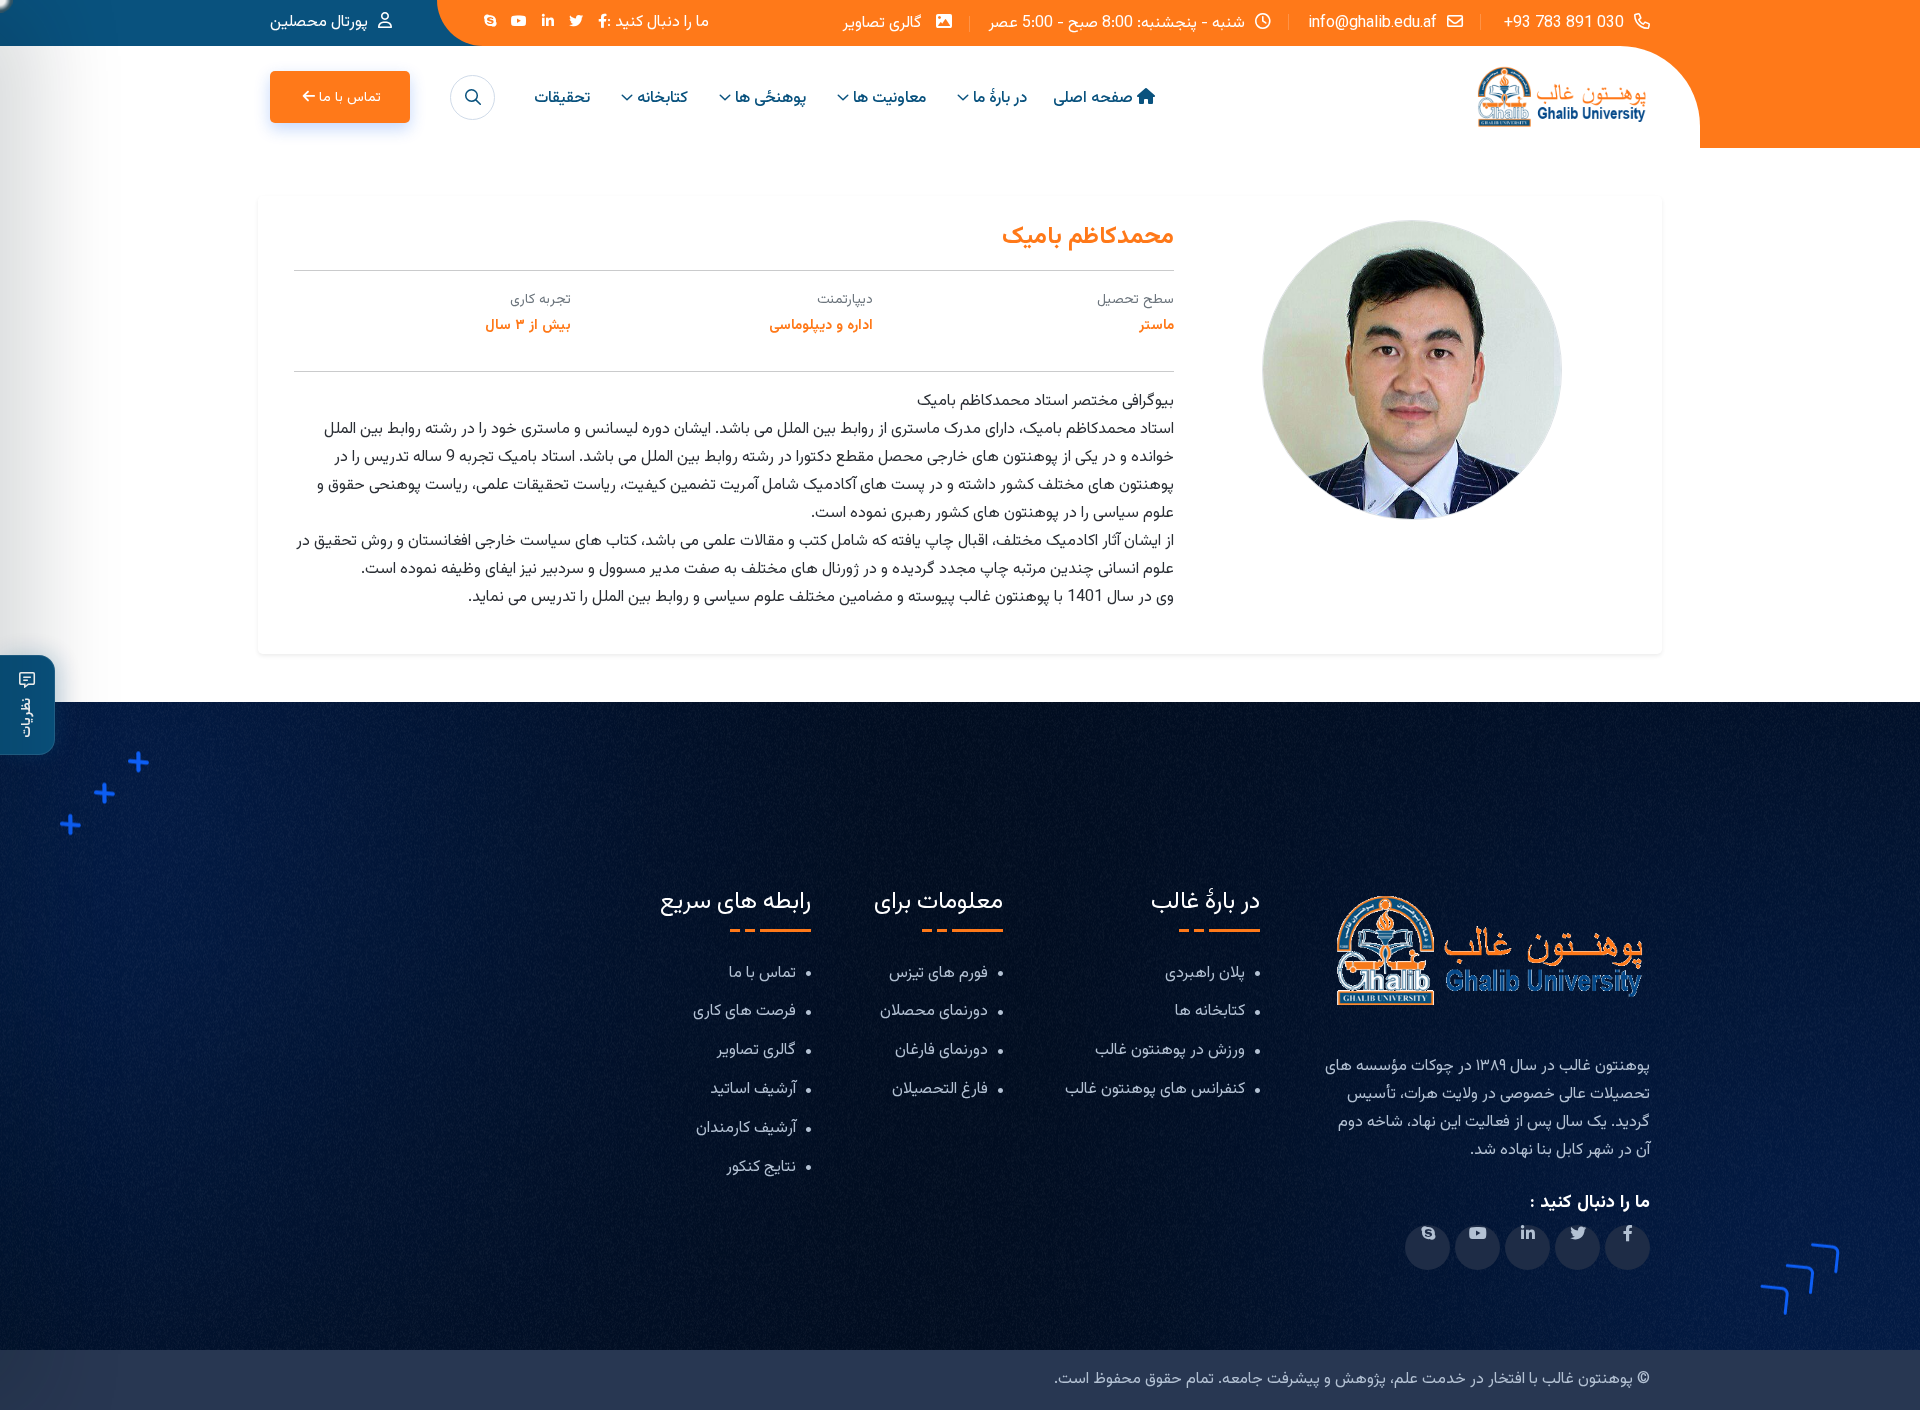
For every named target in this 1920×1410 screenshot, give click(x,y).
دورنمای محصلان (934, 1012)
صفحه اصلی (1093, 98)
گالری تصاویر (882, 23)
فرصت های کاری (744, 1012)
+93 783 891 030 (1562, 21)
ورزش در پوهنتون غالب (1170, 1051)
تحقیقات (562, 98)
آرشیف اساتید (753, 1090)
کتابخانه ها (1210, 1012)
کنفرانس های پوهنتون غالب (1155, 1090)
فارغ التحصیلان (940, 1090)
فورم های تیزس (938, 974)
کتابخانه (662, 98)
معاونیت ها (889, 98)
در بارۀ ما (1000, 98)
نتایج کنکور (761, 1168)
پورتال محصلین (319, 22)
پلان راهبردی (1205, 974)
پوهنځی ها (770, 98)
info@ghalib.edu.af (1372, 21)
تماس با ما (350, 98)
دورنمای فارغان (941, 1051)
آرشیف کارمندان (746, 1129)
